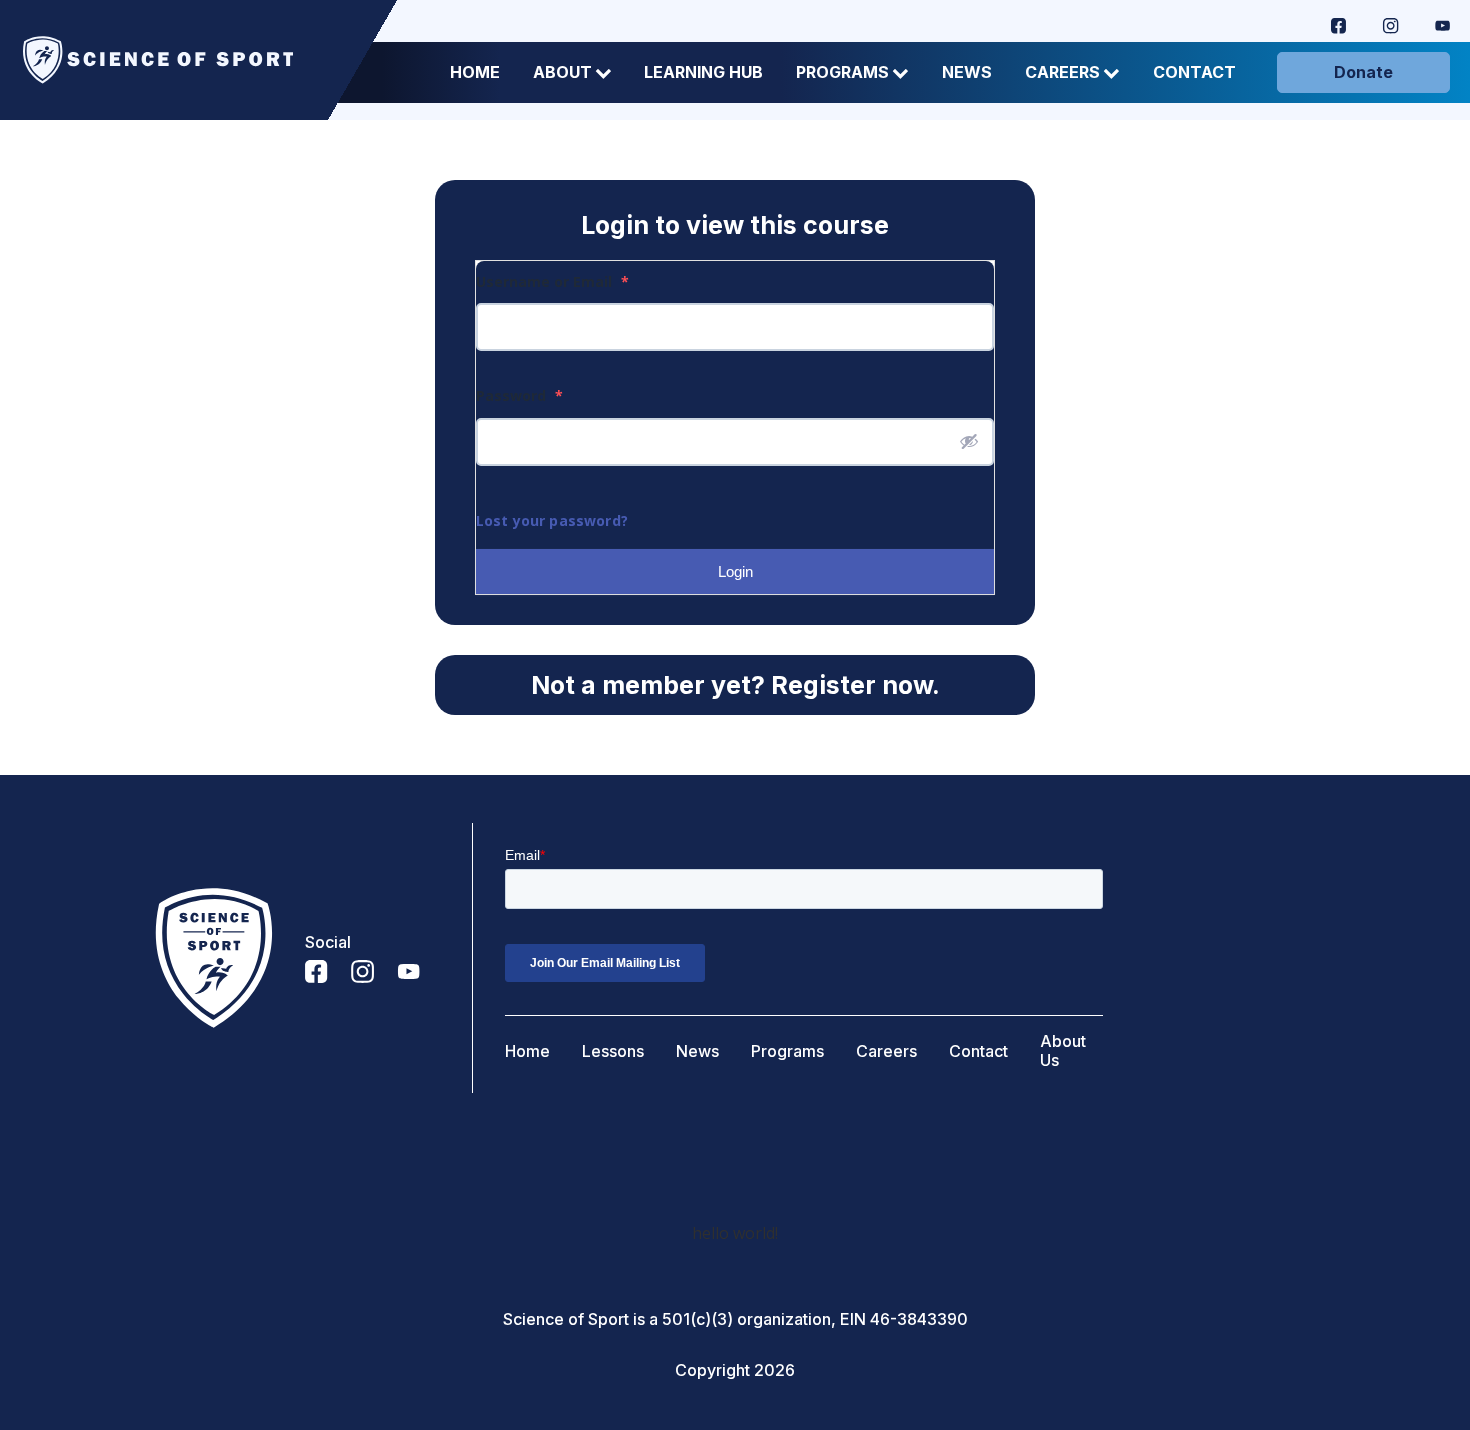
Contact (1194, 72)
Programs (842, 72)
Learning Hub (703, 72)
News (967, 72)
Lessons (613, 1051)
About (562, 72)
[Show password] (969, 441)
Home (475, 72)
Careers (1062, 72)
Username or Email (552, 281)
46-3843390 (919, 1319)
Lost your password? (552, 520)
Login (735, 571)
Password (519, 395)
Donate (1363, 72)
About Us (1063, 1051)
